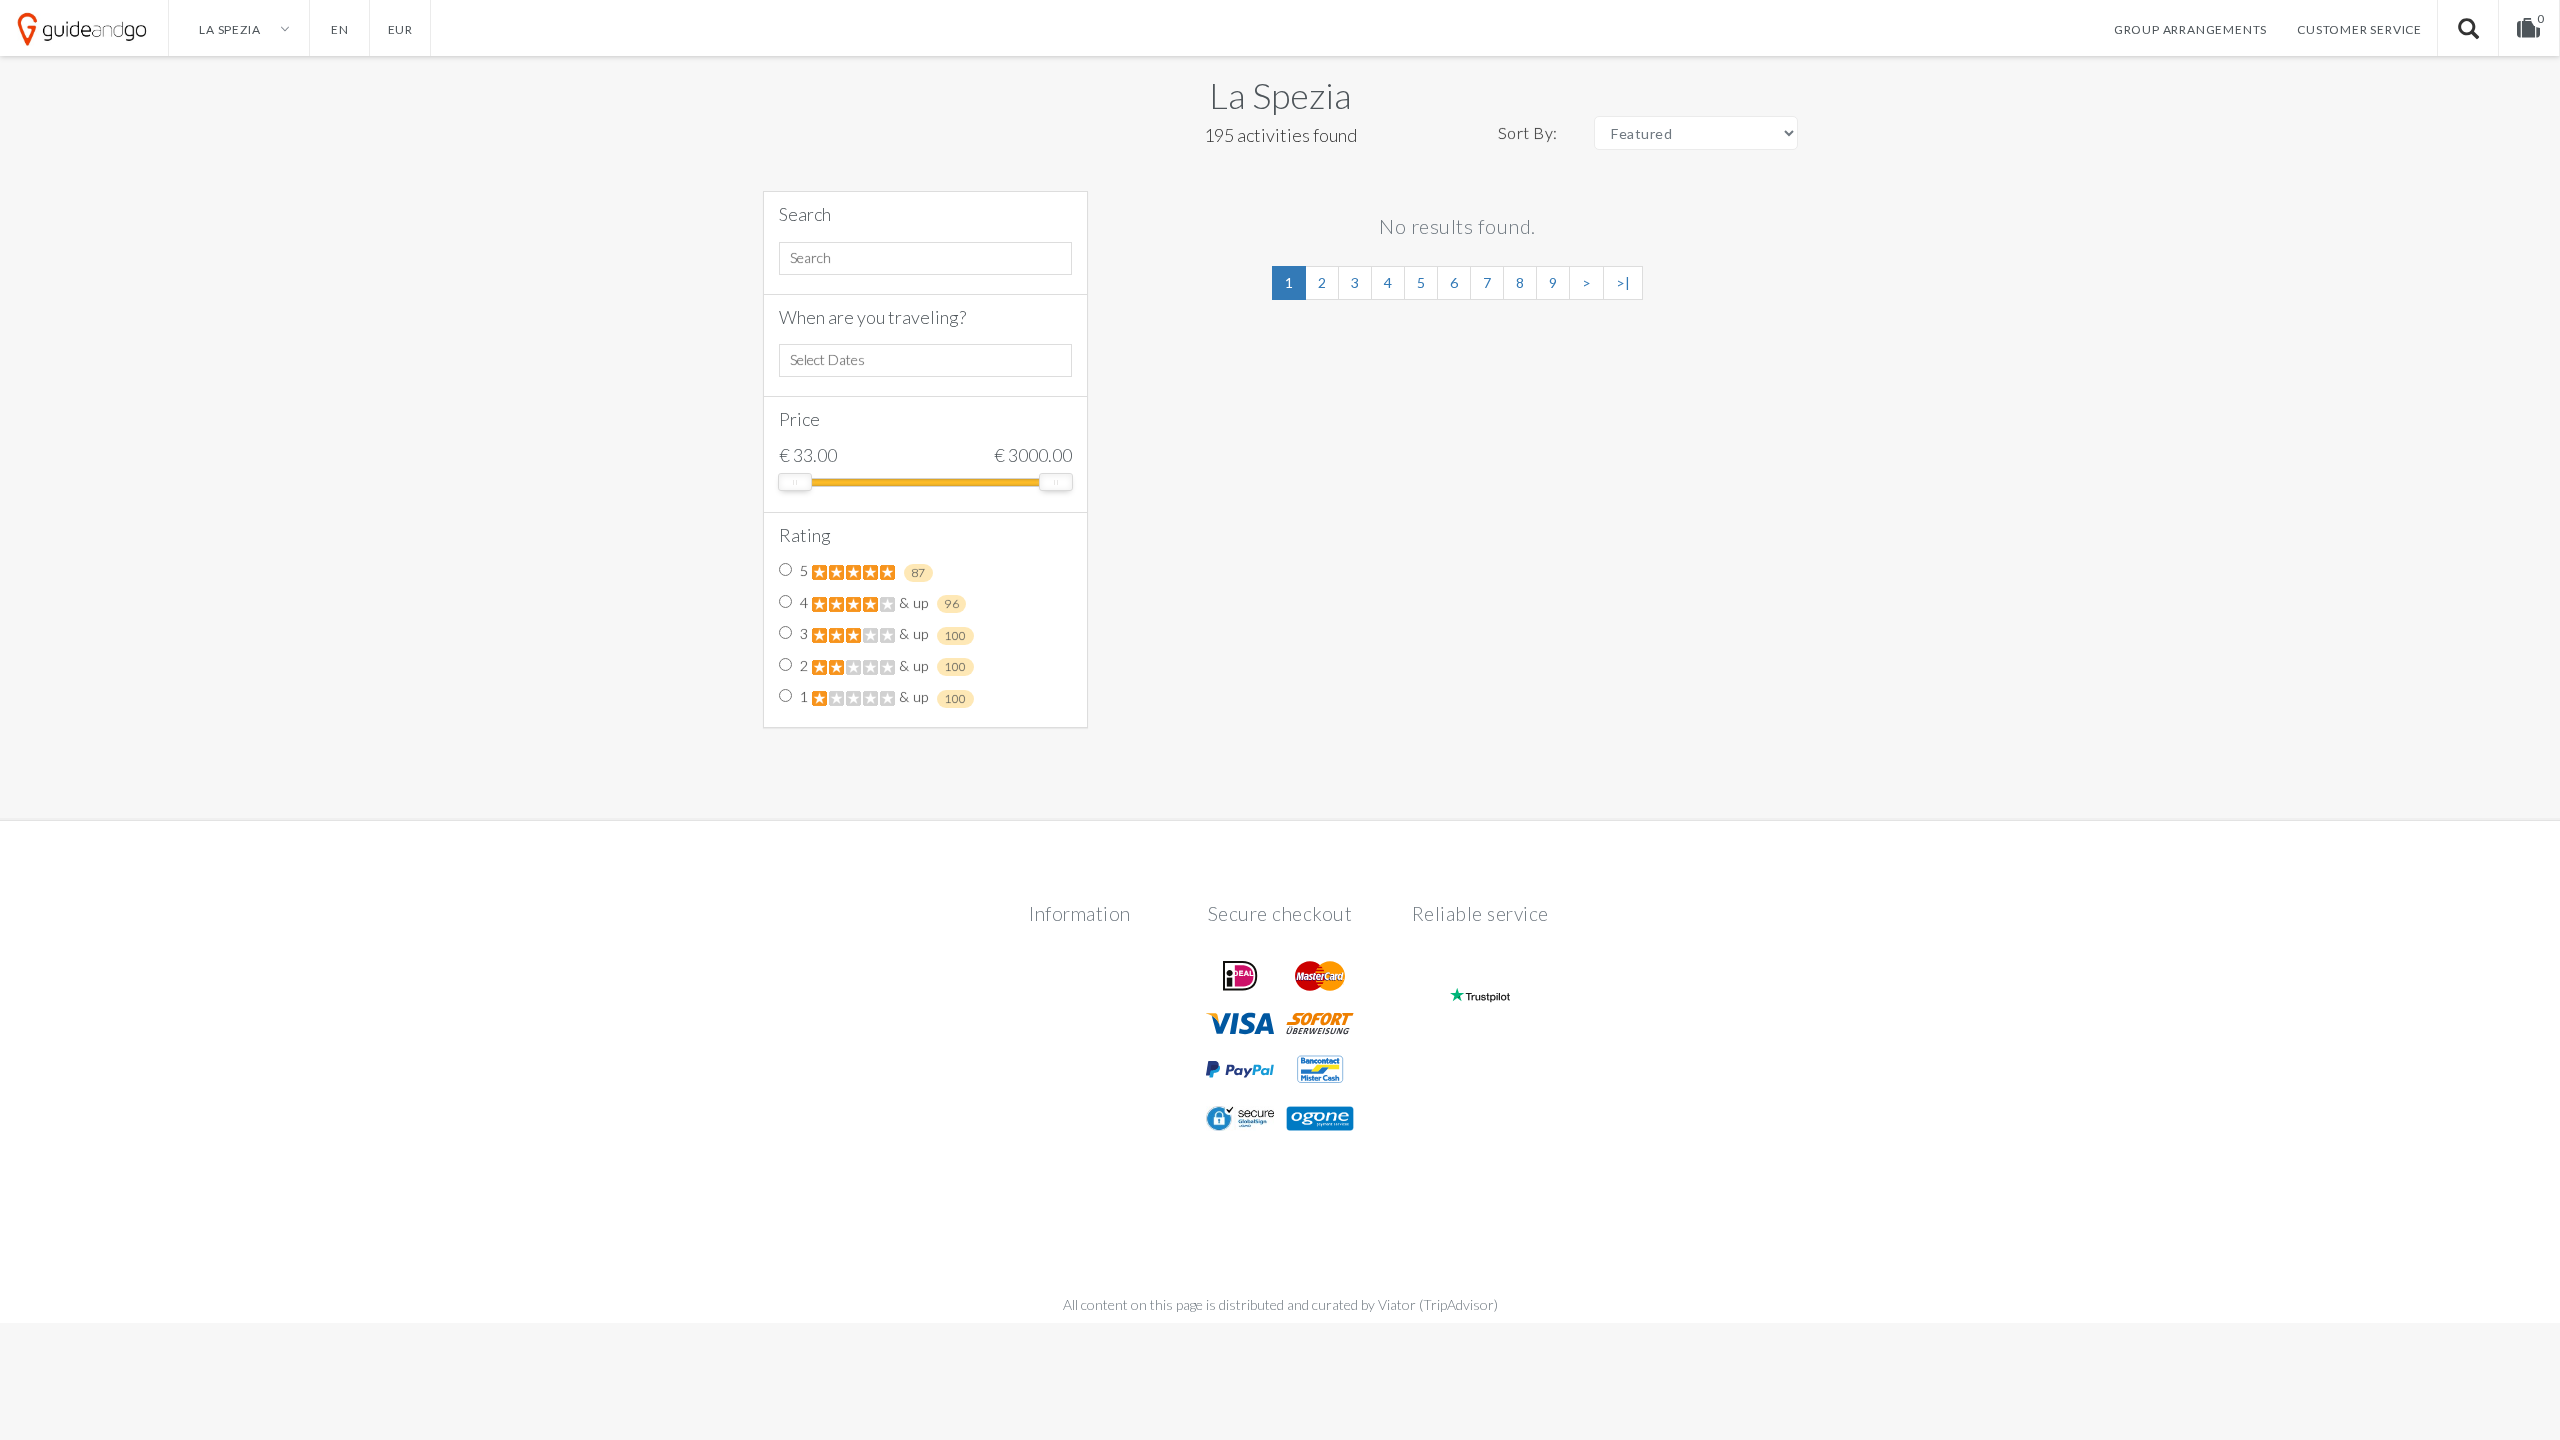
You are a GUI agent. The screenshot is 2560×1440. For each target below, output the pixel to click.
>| (1623, 282)
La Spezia (1280, 95)
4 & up (878, 603)
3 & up (882, 634)
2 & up (882, 666)
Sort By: (1528, 132)
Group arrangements (2190, 29)
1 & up (882, 697)
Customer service (2359, 29)
